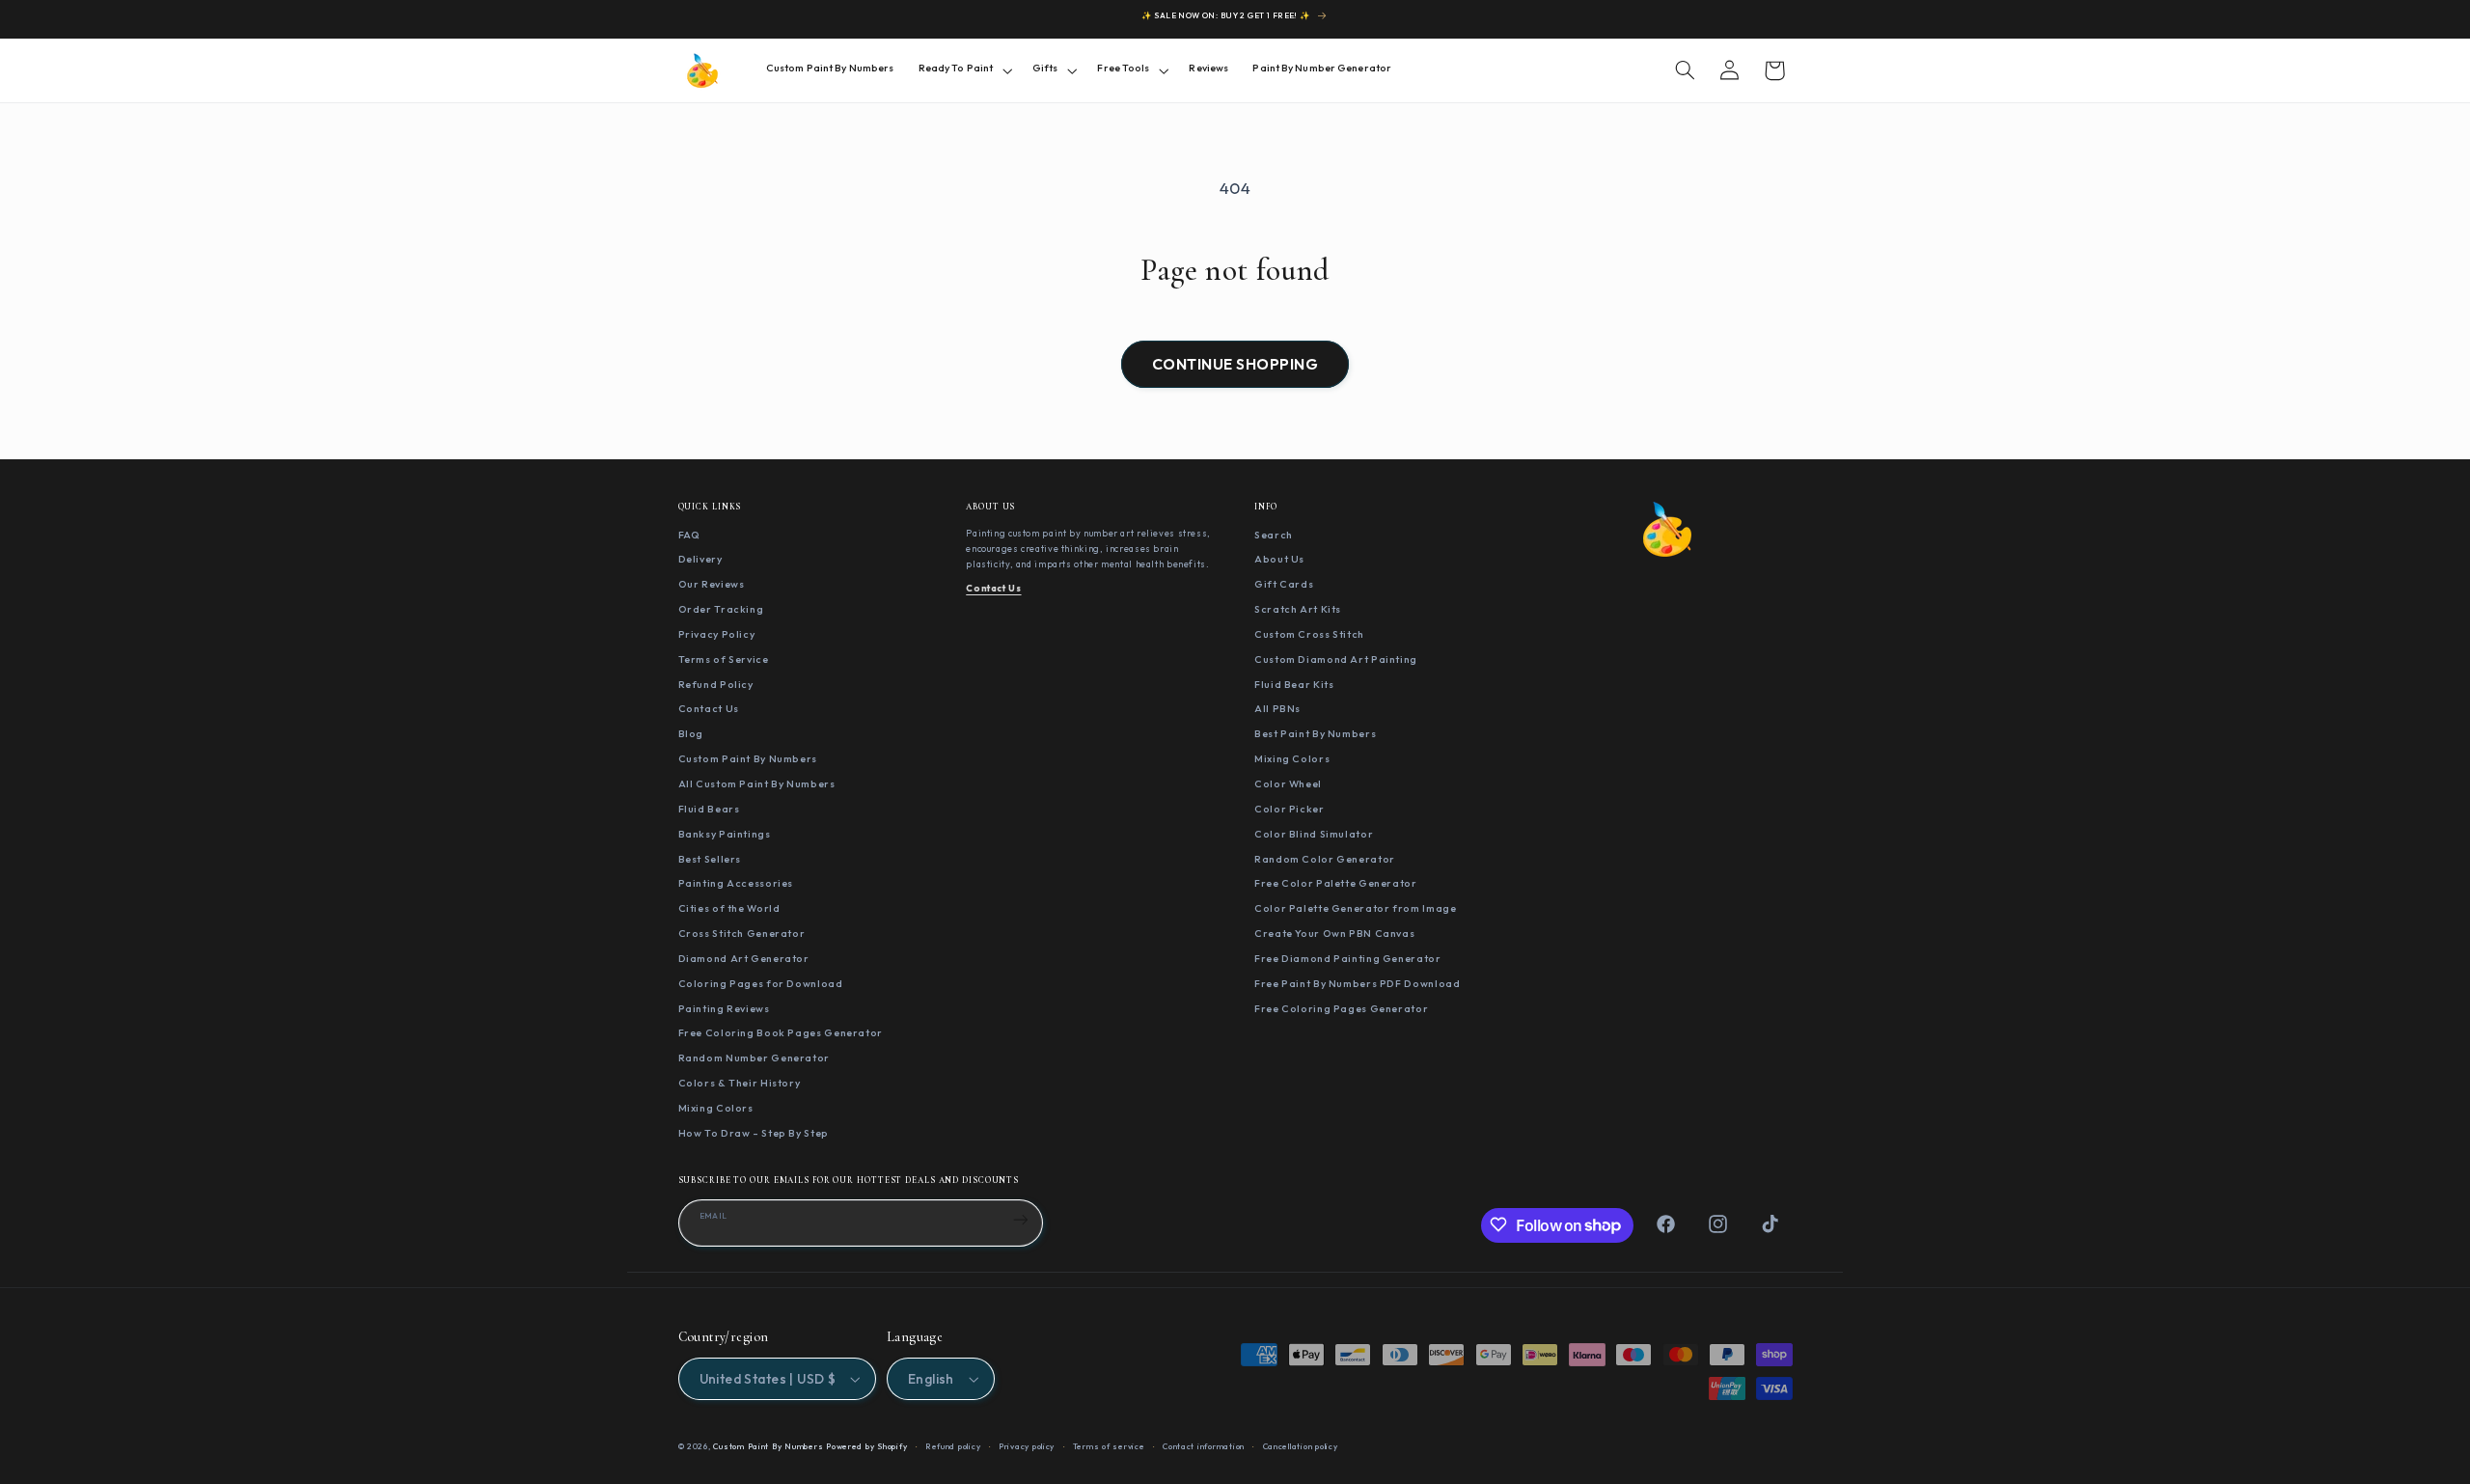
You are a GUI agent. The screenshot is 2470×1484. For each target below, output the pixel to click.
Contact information (1204, 1446)
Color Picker (1290, 808)
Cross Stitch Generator (742, 933)
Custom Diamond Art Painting (1336, 658)
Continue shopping (1235, 364)
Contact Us (709, 708)
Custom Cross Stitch (1309, 633)
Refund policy (953, 1446)
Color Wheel (1288, 783)
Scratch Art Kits (1298, 609)
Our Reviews (712, 584)
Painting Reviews (724, 1007)
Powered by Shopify (866, 1446)
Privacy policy (1027, 1446)
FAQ (689, 534)
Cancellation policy (1301, 1446)
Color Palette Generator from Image (1355, 908)
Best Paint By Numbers (1315, 733)
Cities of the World (729, 908)
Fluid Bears (709, 808)
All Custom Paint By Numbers (757, 783)
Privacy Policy (717, 633)
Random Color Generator (1325, 858)
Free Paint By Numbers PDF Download (1357, 982)
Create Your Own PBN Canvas (1334, 933)
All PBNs (1277, 708)
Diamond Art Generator (744, 957)
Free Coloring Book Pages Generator (781, 1032)
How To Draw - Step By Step (754, 1132)
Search (1274, 534)
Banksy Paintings (725, 833)
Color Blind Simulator (1314, 833)
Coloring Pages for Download (761, 982)
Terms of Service (724, 658)
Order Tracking (721, 609)
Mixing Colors (716, 1107)
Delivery (700, 559)
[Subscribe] (1021, 1220)
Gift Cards (1284, 584)
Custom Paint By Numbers (748, 758)
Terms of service (1109, 1446)
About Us (1279, 559)
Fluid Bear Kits (1294, 683)
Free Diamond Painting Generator (1348, 957)
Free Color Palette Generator (1336, 883)
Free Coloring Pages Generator (1341, 1007)
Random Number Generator (755, 1058)
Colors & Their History (740, 1083)
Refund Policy (716, 683)
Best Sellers (710, 858)
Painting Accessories (736, 883)
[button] (963, 70)
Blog (691, 733)
